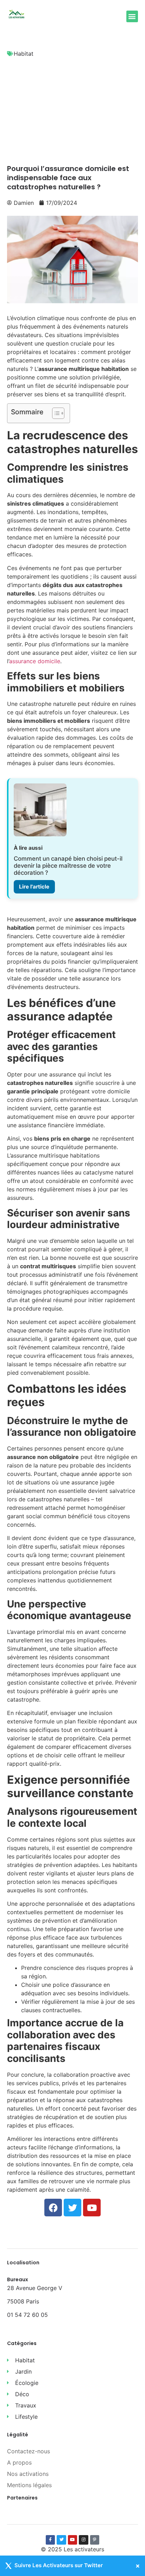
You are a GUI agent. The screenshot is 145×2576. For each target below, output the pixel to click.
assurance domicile (35, 661)
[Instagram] (83, 2540)
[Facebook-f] (50, 2540)
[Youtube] (72, 2540)
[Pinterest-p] (95, 2540)
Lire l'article (34, 887)
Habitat (24, 54)
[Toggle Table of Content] (55, 413)
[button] (132, 16)
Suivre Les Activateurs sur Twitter (59, 2566)
